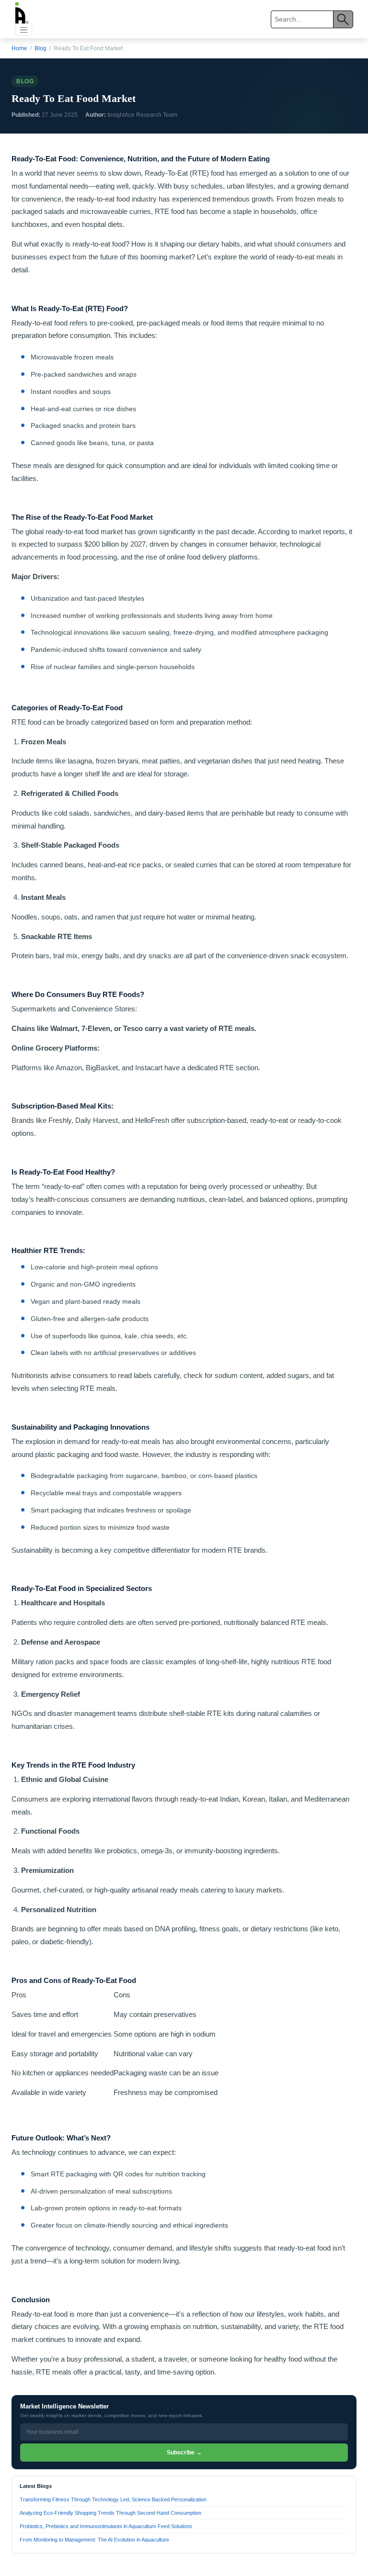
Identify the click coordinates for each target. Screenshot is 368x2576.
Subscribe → (184, 2453)
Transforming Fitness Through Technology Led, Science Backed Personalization (113, 2499)
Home (19, 48)
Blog (40, 48)
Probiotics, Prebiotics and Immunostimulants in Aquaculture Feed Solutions (106, 2526)
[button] (24, 30)
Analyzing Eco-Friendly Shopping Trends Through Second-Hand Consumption (110, 2513)
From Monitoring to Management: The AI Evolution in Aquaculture (94, 2539)
